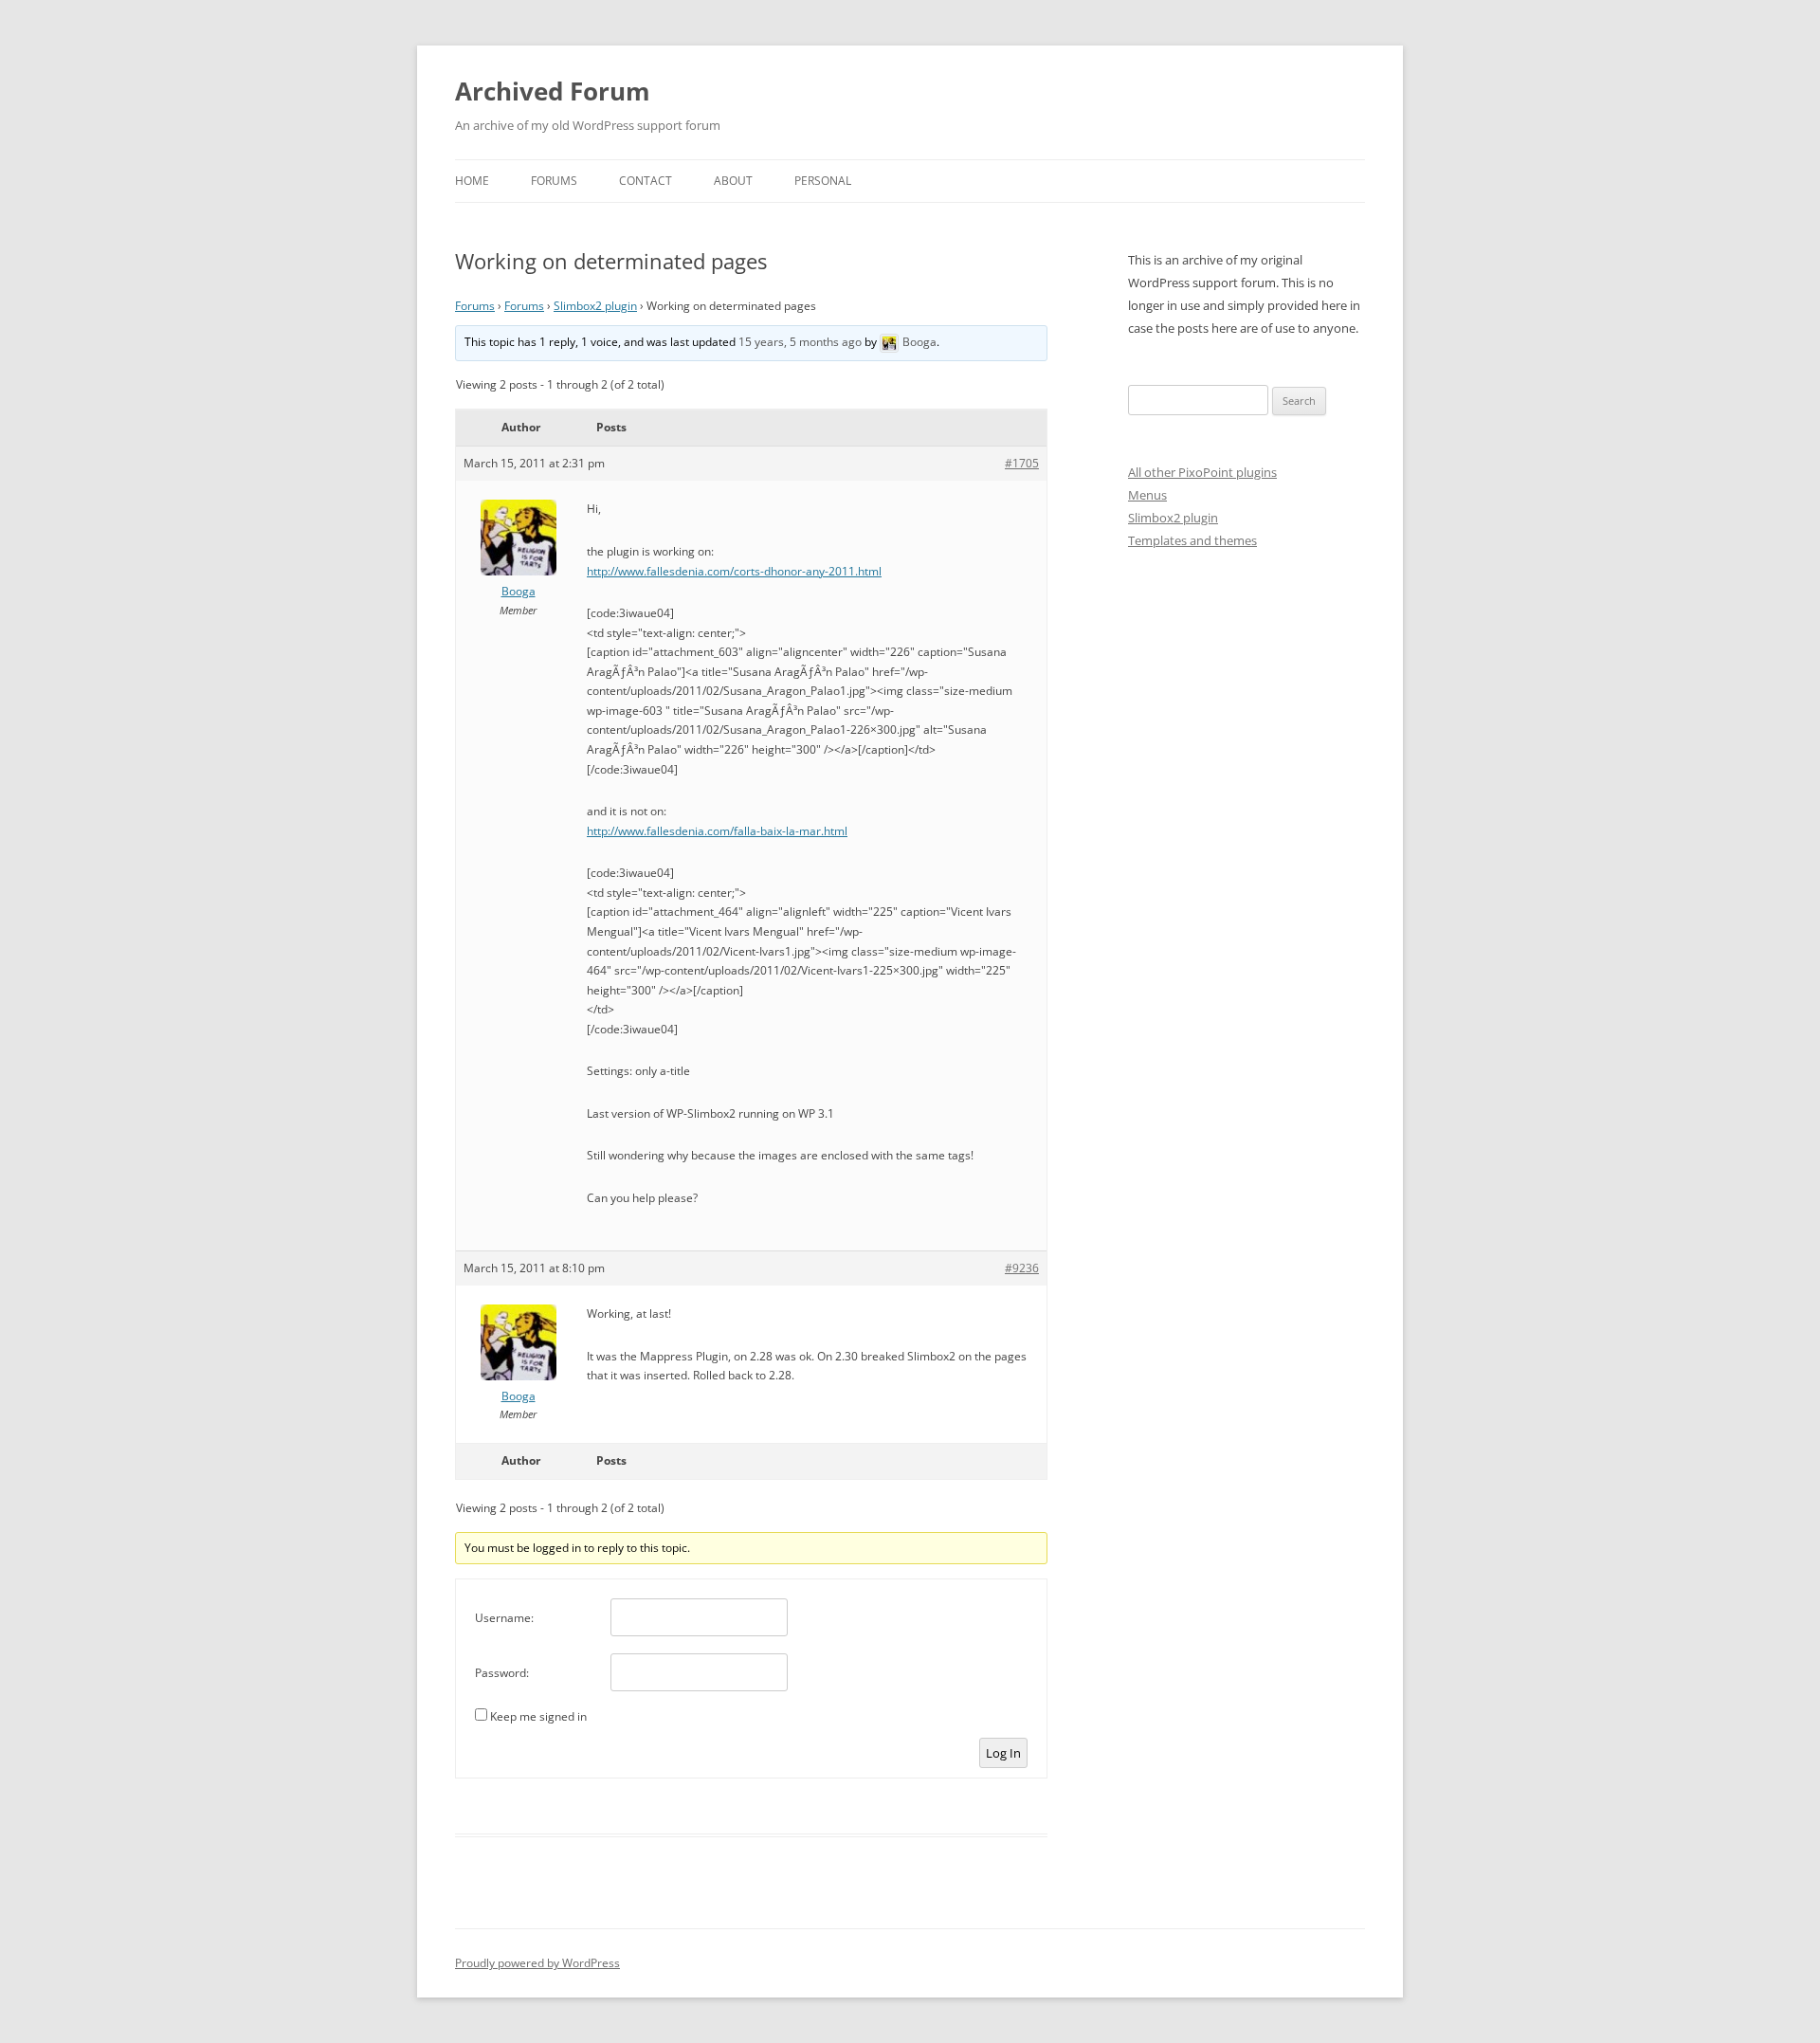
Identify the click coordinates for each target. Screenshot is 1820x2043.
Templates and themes (1192, 540)
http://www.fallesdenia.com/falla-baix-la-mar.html (717, 831)
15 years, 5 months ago (800, 342)
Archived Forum (553, 91)
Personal (823, 181)
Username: (504, 1618)
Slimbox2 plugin (595, 306)
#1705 (1022, 463)
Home (472, 181)
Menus (1147, 495)
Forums (554, 181)
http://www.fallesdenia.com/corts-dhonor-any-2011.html (734, 571)
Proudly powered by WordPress (537, 1963)
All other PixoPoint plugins (1202, 472)
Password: (502, 1673)
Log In (1003, 1753)
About (733, 181)
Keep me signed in (538, 1716)
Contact (646, 181)
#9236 (1022, 1268)
